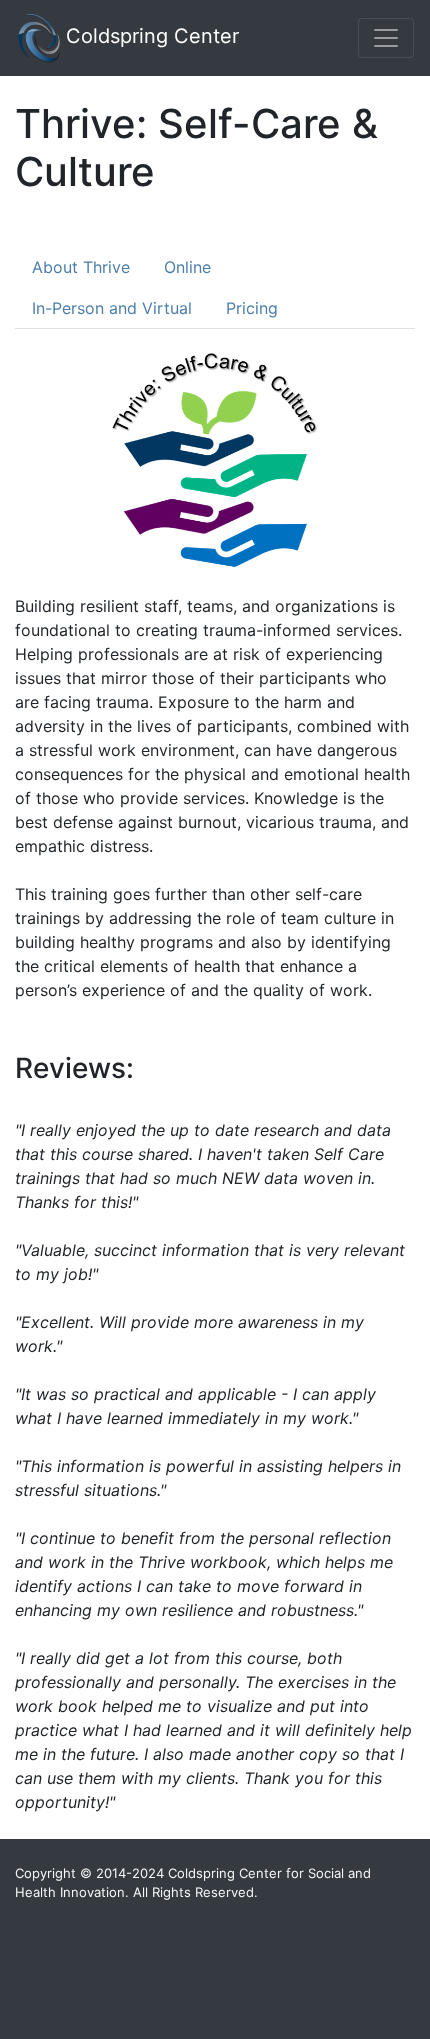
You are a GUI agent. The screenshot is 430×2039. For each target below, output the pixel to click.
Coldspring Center (149, 36)
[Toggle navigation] (386, 38)
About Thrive (81, 267)
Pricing (252, 308)
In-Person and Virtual (112, 308)
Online (187, 267)
